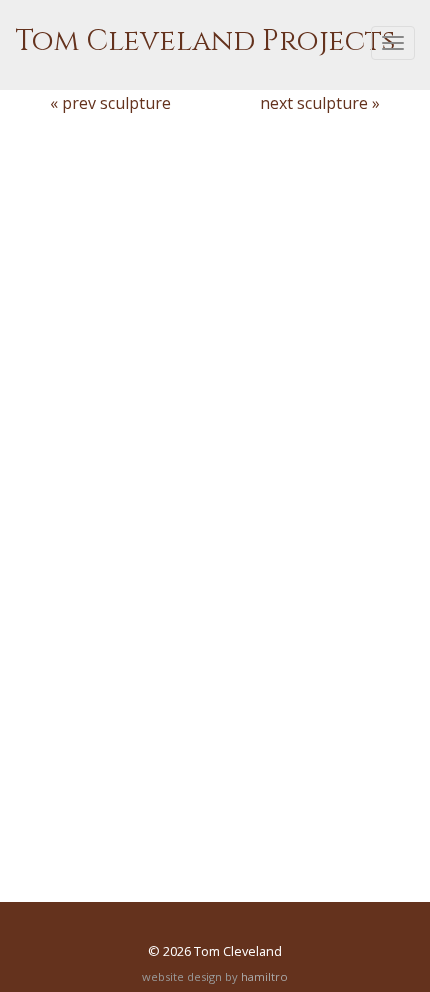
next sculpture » (320, 103)
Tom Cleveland (238, 951)
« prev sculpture (110, 103)
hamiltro (264, 976)
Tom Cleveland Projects (205, 41)
